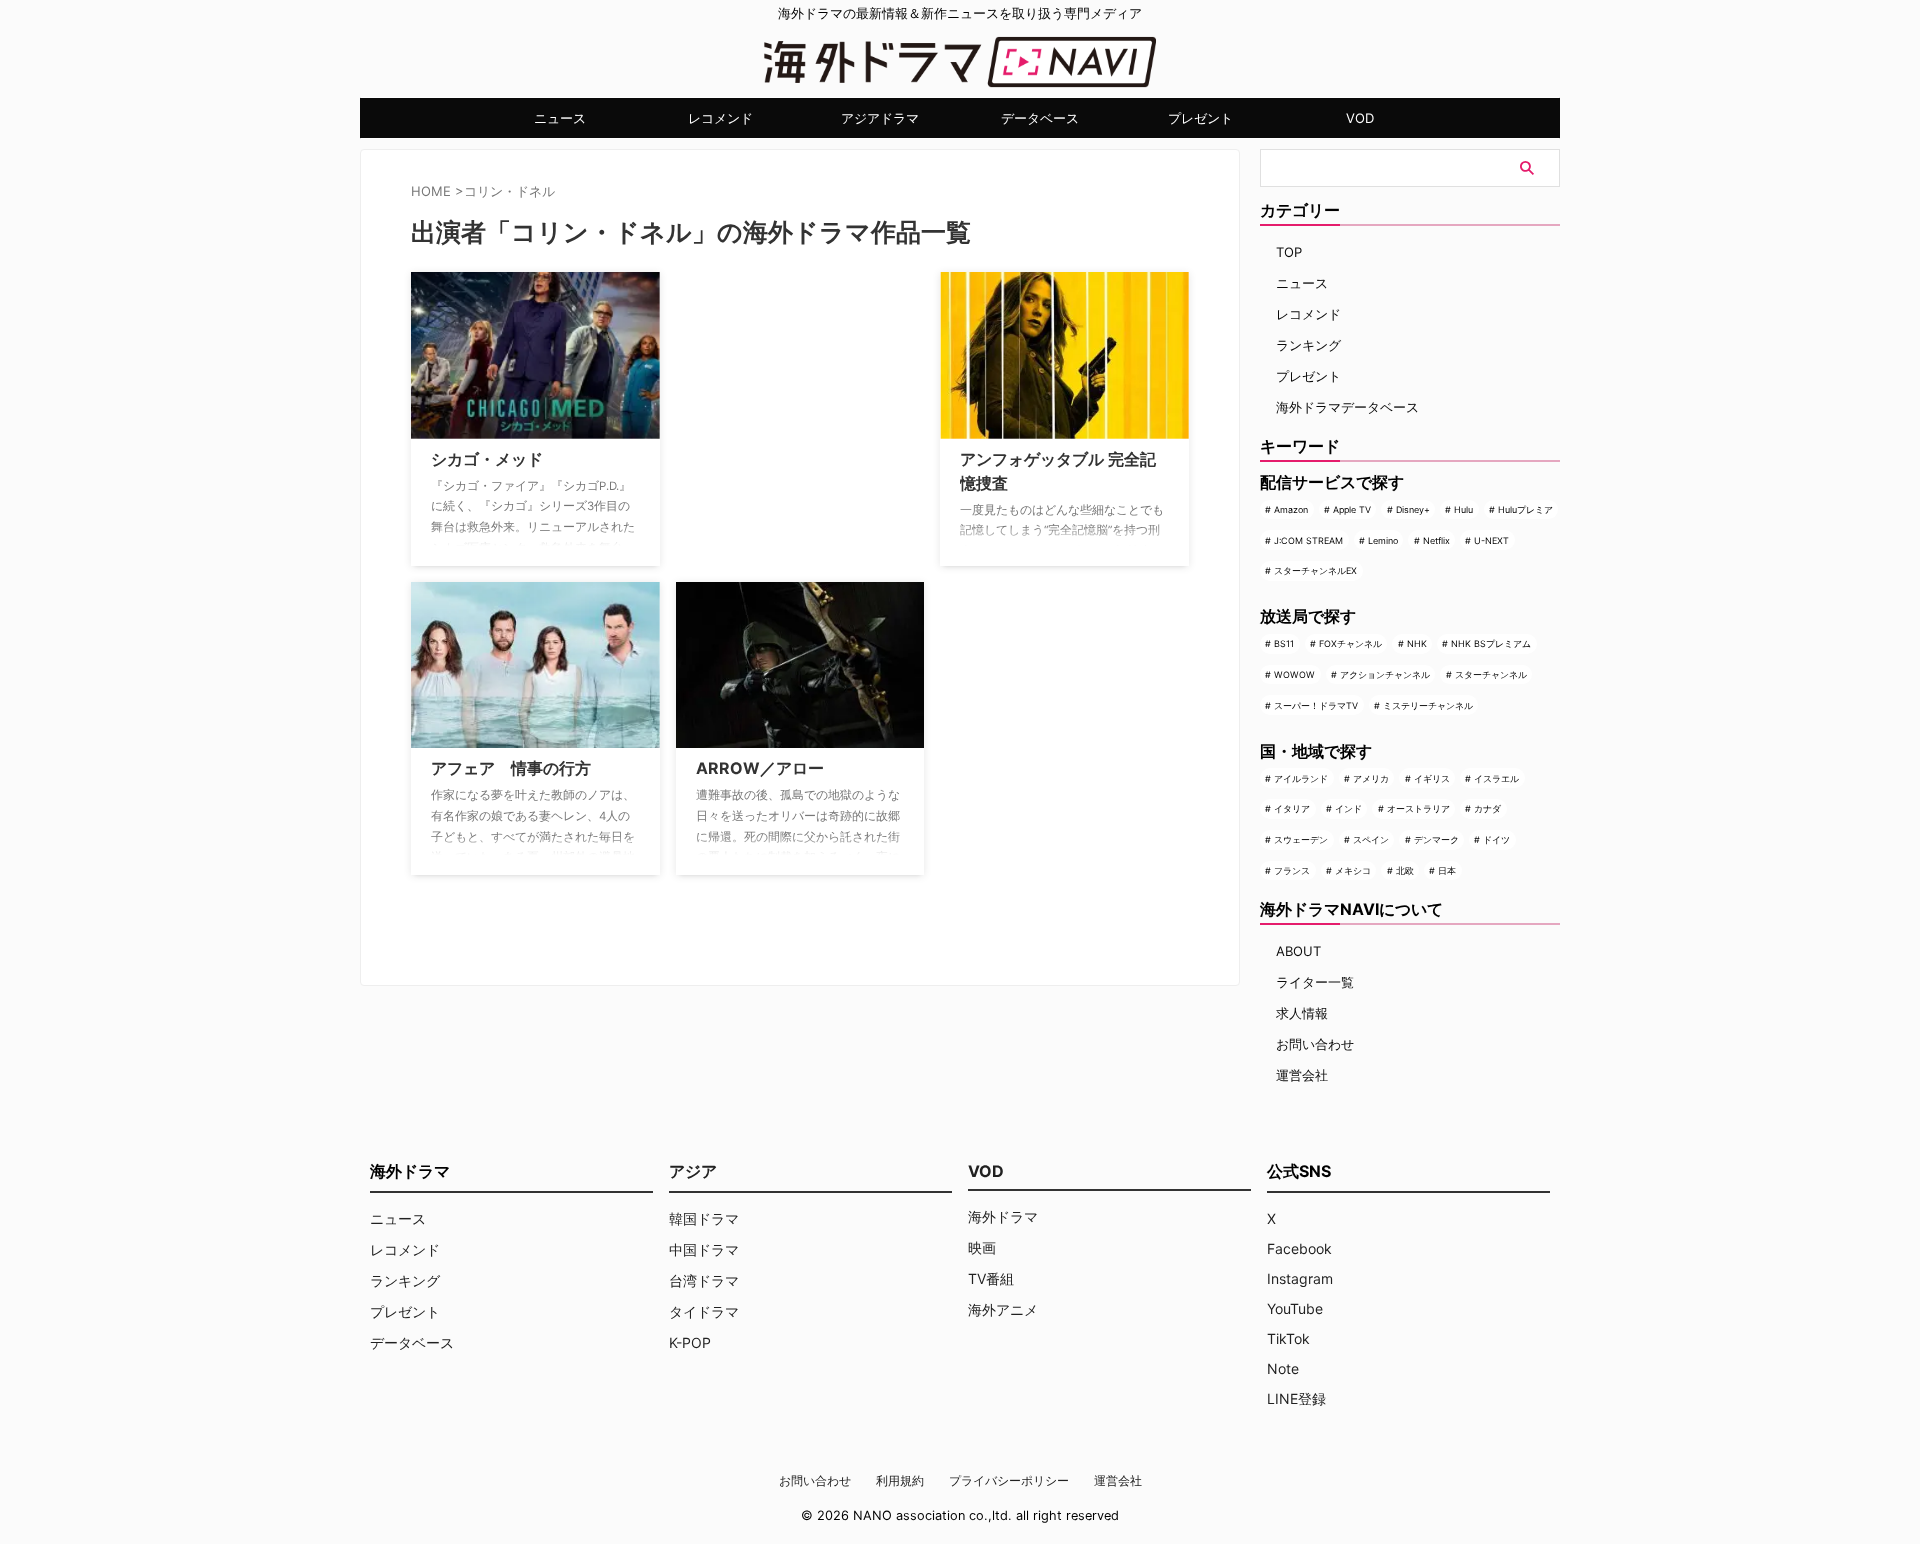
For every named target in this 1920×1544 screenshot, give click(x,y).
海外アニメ (1003, 1309)
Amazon (1291, 509)
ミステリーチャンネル (1428, 705)
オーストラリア (1418, 808)
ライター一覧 (1315, 982)
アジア (693, 1171)
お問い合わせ (1315, 1044)
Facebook (1299, 1248)
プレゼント (1200, 118)
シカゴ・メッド (487, 459)
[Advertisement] (776, 397)
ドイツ (1496, 839)
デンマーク (1436, 839)
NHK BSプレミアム (1491, 643)
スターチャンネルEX (1315, 570)
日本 (1447, 870)
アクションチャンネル (1385, 674)
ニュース (560, 118)
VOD (1360, 118)
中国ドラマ (704, 1249)
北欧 (1405, 870)
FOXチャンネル (1350, 643)
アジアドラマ (880, 118)
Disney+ (1413, 509)
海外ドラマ (1003, 1216)
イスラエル (1496, 778)
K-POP (690, 1342)
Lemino (1383, 540)
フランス (1292, 870)
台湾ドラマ (704, 1280)
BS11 (1284, 643)
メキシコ (1353, 870)
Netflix (1436, 540)
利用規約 (900, 1480)
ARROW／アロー (760, 768)
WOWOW (1294, 674)
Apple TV (1352, 509)
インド (1348, 808)
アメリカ (1371, 778)
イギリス (1432, 778)
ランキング (1308, 345)
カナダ (1487, 808)
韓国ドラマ (704, 1218)
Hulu (1463, 509)
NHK (1417, 643)
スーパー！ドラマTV (1316, 705)
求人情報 (1302, 1013)
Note (1283, 1368)
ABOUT (1298, 951)
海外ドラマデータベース (1347, 407)
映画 (982, 1247)
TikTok (1288, 1338)
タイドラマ (704, 1311)
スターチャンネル (1491, 674)
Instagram (1300, 1278)
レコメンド (720, 118)
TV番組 (991, 1278)
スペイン (1371, 839)
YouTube (1295, 1308)
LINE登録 (1296, 1398)
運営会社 (1302, 1075)
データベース (1040, 118)
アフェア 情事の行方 (511, 768)
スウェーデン (1301, 839)
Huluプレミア (1525, 509)
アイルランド (1301, 778)
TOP (1289, 252)
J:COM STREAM (1308, 540)
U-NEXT (1491, 540)
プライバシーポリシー (1009, 1480)
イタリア (1292, 808)
